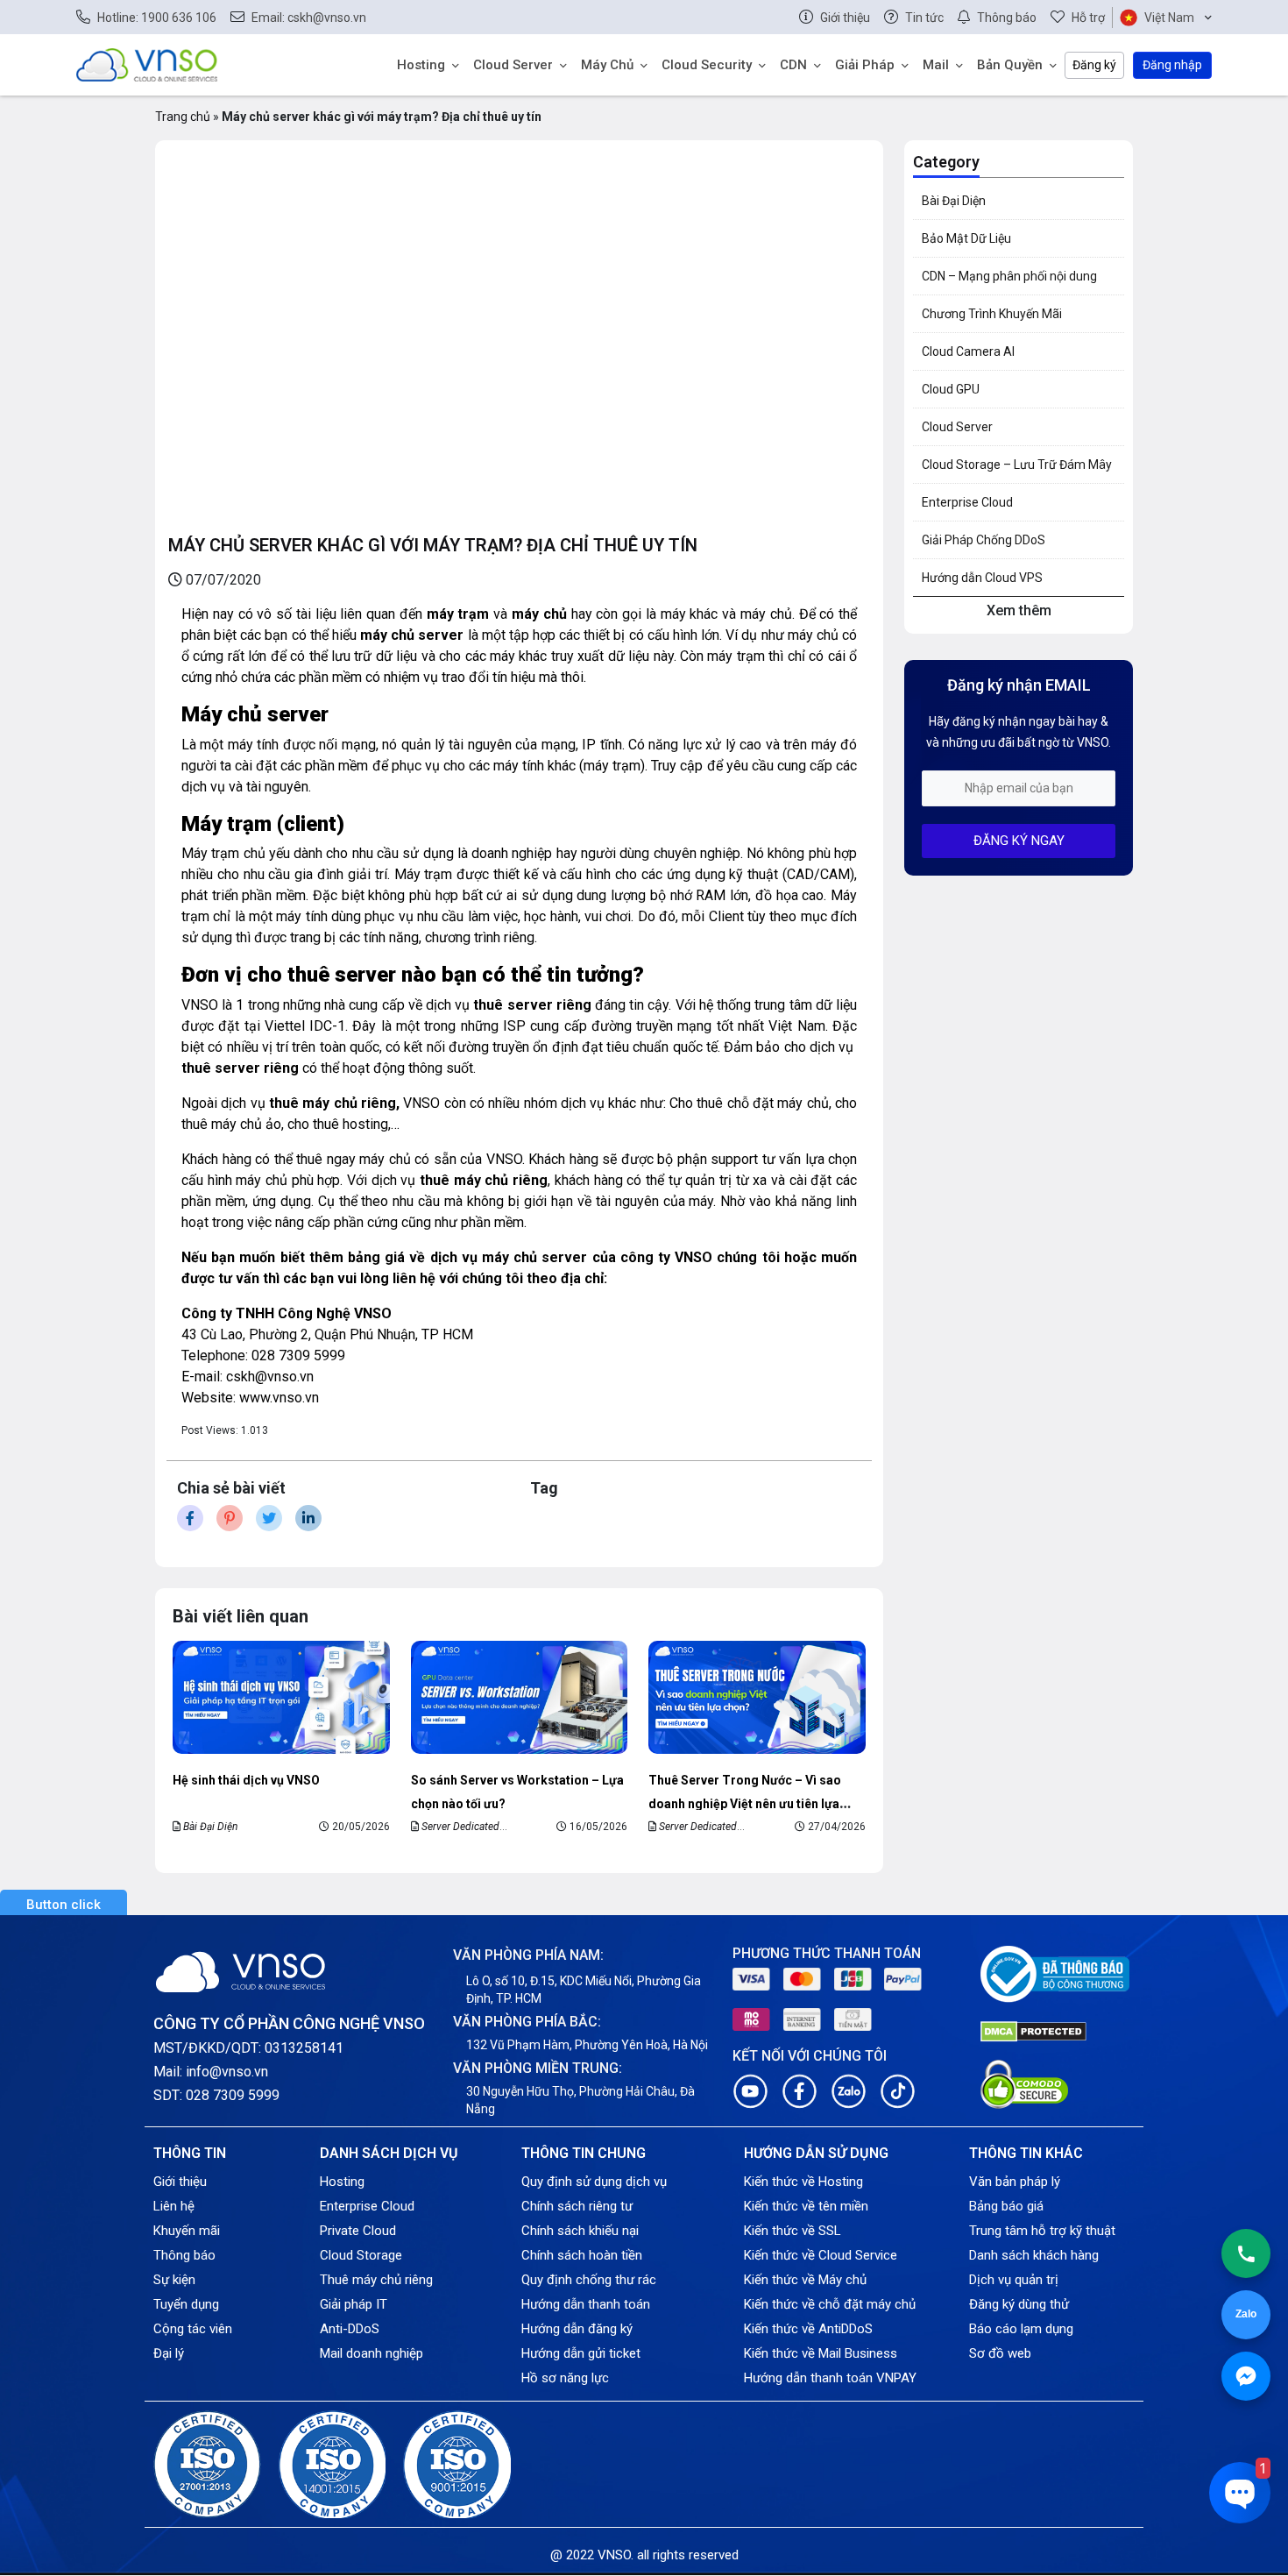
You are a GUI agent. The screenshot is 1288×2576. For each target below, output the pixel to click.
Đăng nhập (1172, 65)
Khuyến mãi (187, 2231)
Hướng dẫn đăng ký (577, 2329)
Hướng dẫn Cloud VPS (982, 578)
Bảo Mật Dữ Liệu (966, 238)
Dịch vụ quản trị (1014, 2280)
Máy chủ (607, 65)
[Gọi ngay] (1246, 2253)
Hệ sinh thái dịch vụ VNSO (246, 1780)
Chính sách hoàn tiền (582, 2255)
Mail (936, 65)
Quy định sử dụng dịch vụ (594, 2182)
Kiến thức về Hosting (803, 2182)
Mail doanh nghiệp (372, 2353)
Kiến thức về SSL (793, 2231)
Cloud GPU (951, 389)
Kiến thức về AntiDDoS (808, 2329)
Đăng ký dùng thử (1019, 2304)
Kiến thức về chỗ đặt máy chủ (830, 2304)
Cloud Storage (361, 2255)
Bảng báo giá (1006, 2206)
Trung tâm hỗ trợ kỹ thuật (1042, 2231)
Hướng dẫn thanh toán (586, 2304)
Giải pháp (865, 65)
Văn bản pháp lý (1015, 2182)
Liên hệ (174, 2206)
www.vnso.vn (279, 1398)
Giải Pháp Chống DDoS (984, 540)
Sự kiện (174, 2280)
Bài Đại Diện (210, 1827)
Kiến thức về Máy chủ (805, 2280)
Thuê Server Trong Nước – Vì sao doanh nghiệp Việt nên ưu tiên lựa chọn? (745, 1803)
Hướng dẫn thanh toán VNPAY (830, 2378)
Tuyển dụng (186, 2304)
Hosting (421, 65)
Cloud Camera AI (968, 351)
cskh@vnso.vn (270, 1377)
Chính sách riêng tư (577, 2206)
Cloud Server (513, 65)
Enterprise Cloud (967, 502)
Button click (64, 1905)
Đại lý (169, 2353)
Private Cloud (358, 2231)
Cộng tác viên (193, 2329)
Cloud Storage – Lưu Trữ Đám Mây (1017, 465)
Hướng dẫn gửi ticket (581, 2353)
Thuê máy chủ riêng (376, 2280)
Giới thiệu (180, 2182)
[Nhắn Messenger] (1246, 2376)
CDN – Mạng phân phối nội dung (1009, 276)
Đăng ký (1094, 65)
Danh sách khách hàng (1034, 2255)
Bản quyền (1010, 65)
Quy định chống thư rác (589, 2280)
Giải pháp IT (354, 2304)
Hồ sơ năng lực (565, 2378)
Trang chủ (183, 117)
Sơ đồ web (1000, 2353)
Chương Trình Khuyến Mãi (992, 314)
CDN (793, 65)
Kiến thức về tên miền (806, 2206)
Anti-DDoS (350, 2329)
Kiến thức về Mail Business (821, 2353)
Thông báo (184, 2255)
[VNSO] (147, 64)
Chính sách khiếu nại (580, 2231)
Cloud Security (707, 65)
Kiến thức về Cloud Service (821, 2255)
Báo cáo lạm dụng (1021, 2329)
